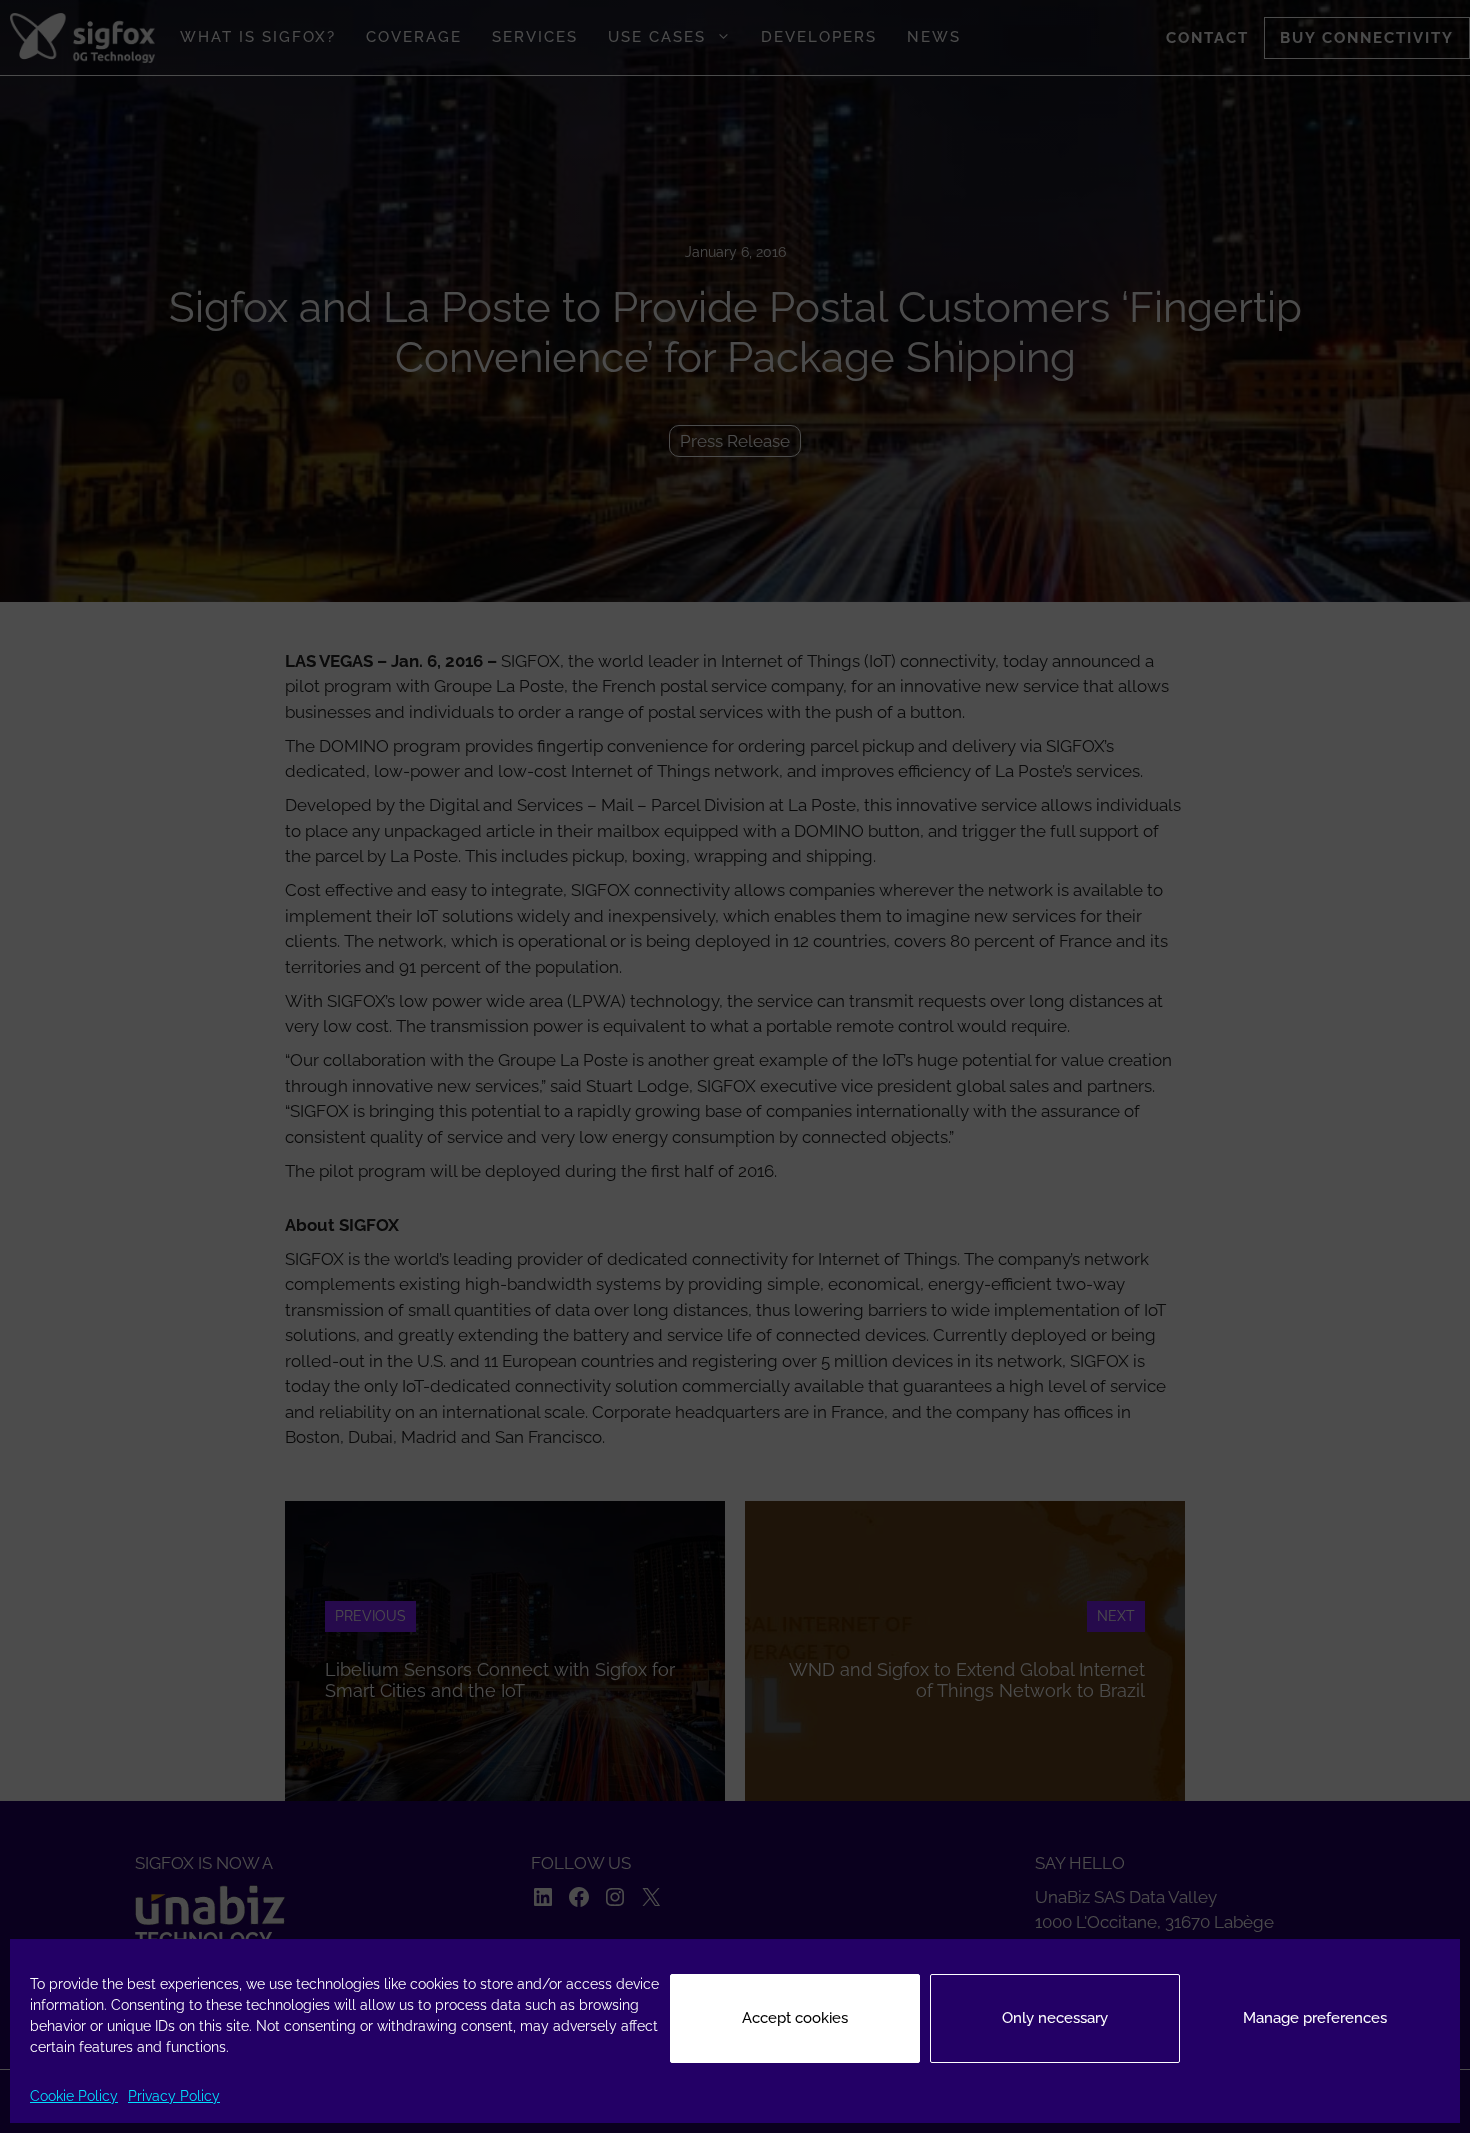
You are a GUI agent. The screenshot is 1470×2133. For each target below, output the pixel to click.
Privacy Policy (174, 2096)
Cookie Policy (74, 2096)
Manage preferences (1315, 2018)
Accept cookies (795, 2018)
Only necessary (1055, 2018)
